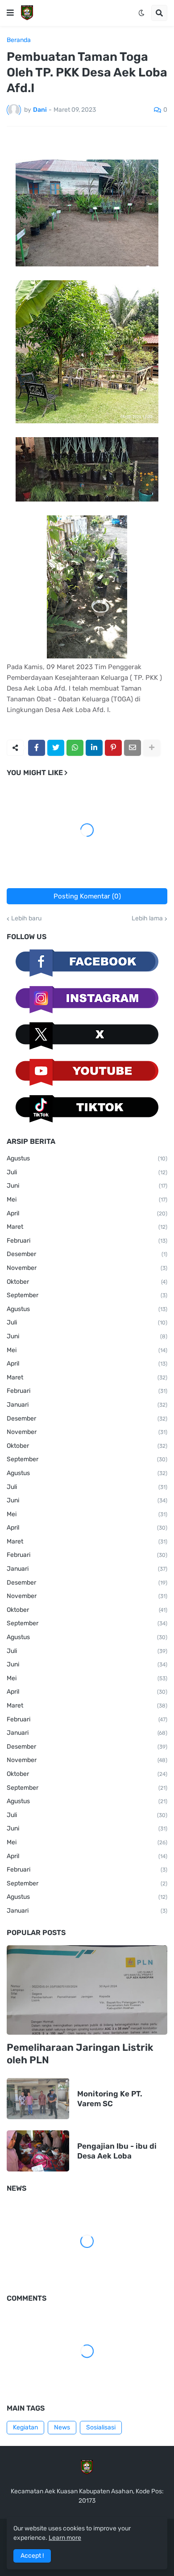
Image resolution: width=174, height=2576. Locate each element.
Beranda (19, 40)
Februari (87, 1241)
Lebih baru (26, 919)
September (87, 1295)
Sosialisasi (101, 2427)
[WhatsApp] (75, 748)
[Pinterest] (113, 748)
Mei (87, 1199)
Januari (87, 1405)
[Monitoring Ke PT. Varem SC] (38, 2099)
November (87, 1268)
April (87, 1213)
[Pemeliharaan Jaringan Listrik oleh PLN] (87, 1990)
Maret (87, 1227)
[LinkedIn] (94, 748)
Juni (87, 1186)
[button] (10, 13)
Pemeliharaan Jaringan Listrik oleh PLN (80, 2054)
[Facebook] (37, 748)
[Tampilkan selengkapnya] (152, 748)
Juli (87, 1172)
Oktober (87, 1282)
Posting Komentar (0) (87, 896)
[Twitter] (56, 748)
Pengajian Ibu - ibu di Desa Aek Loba (117, 2151)
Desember (87, 1254)
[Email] (133, 748)
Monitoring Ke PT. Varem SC (110, 2099)
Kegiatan (25, 2427)
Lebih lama (147, 919)
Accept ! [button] (32, 2556)
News (62, 2427)
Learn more (65, 2538)
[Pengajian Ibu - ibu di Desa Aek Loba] (38, 2151)
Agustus (87, 1158)
